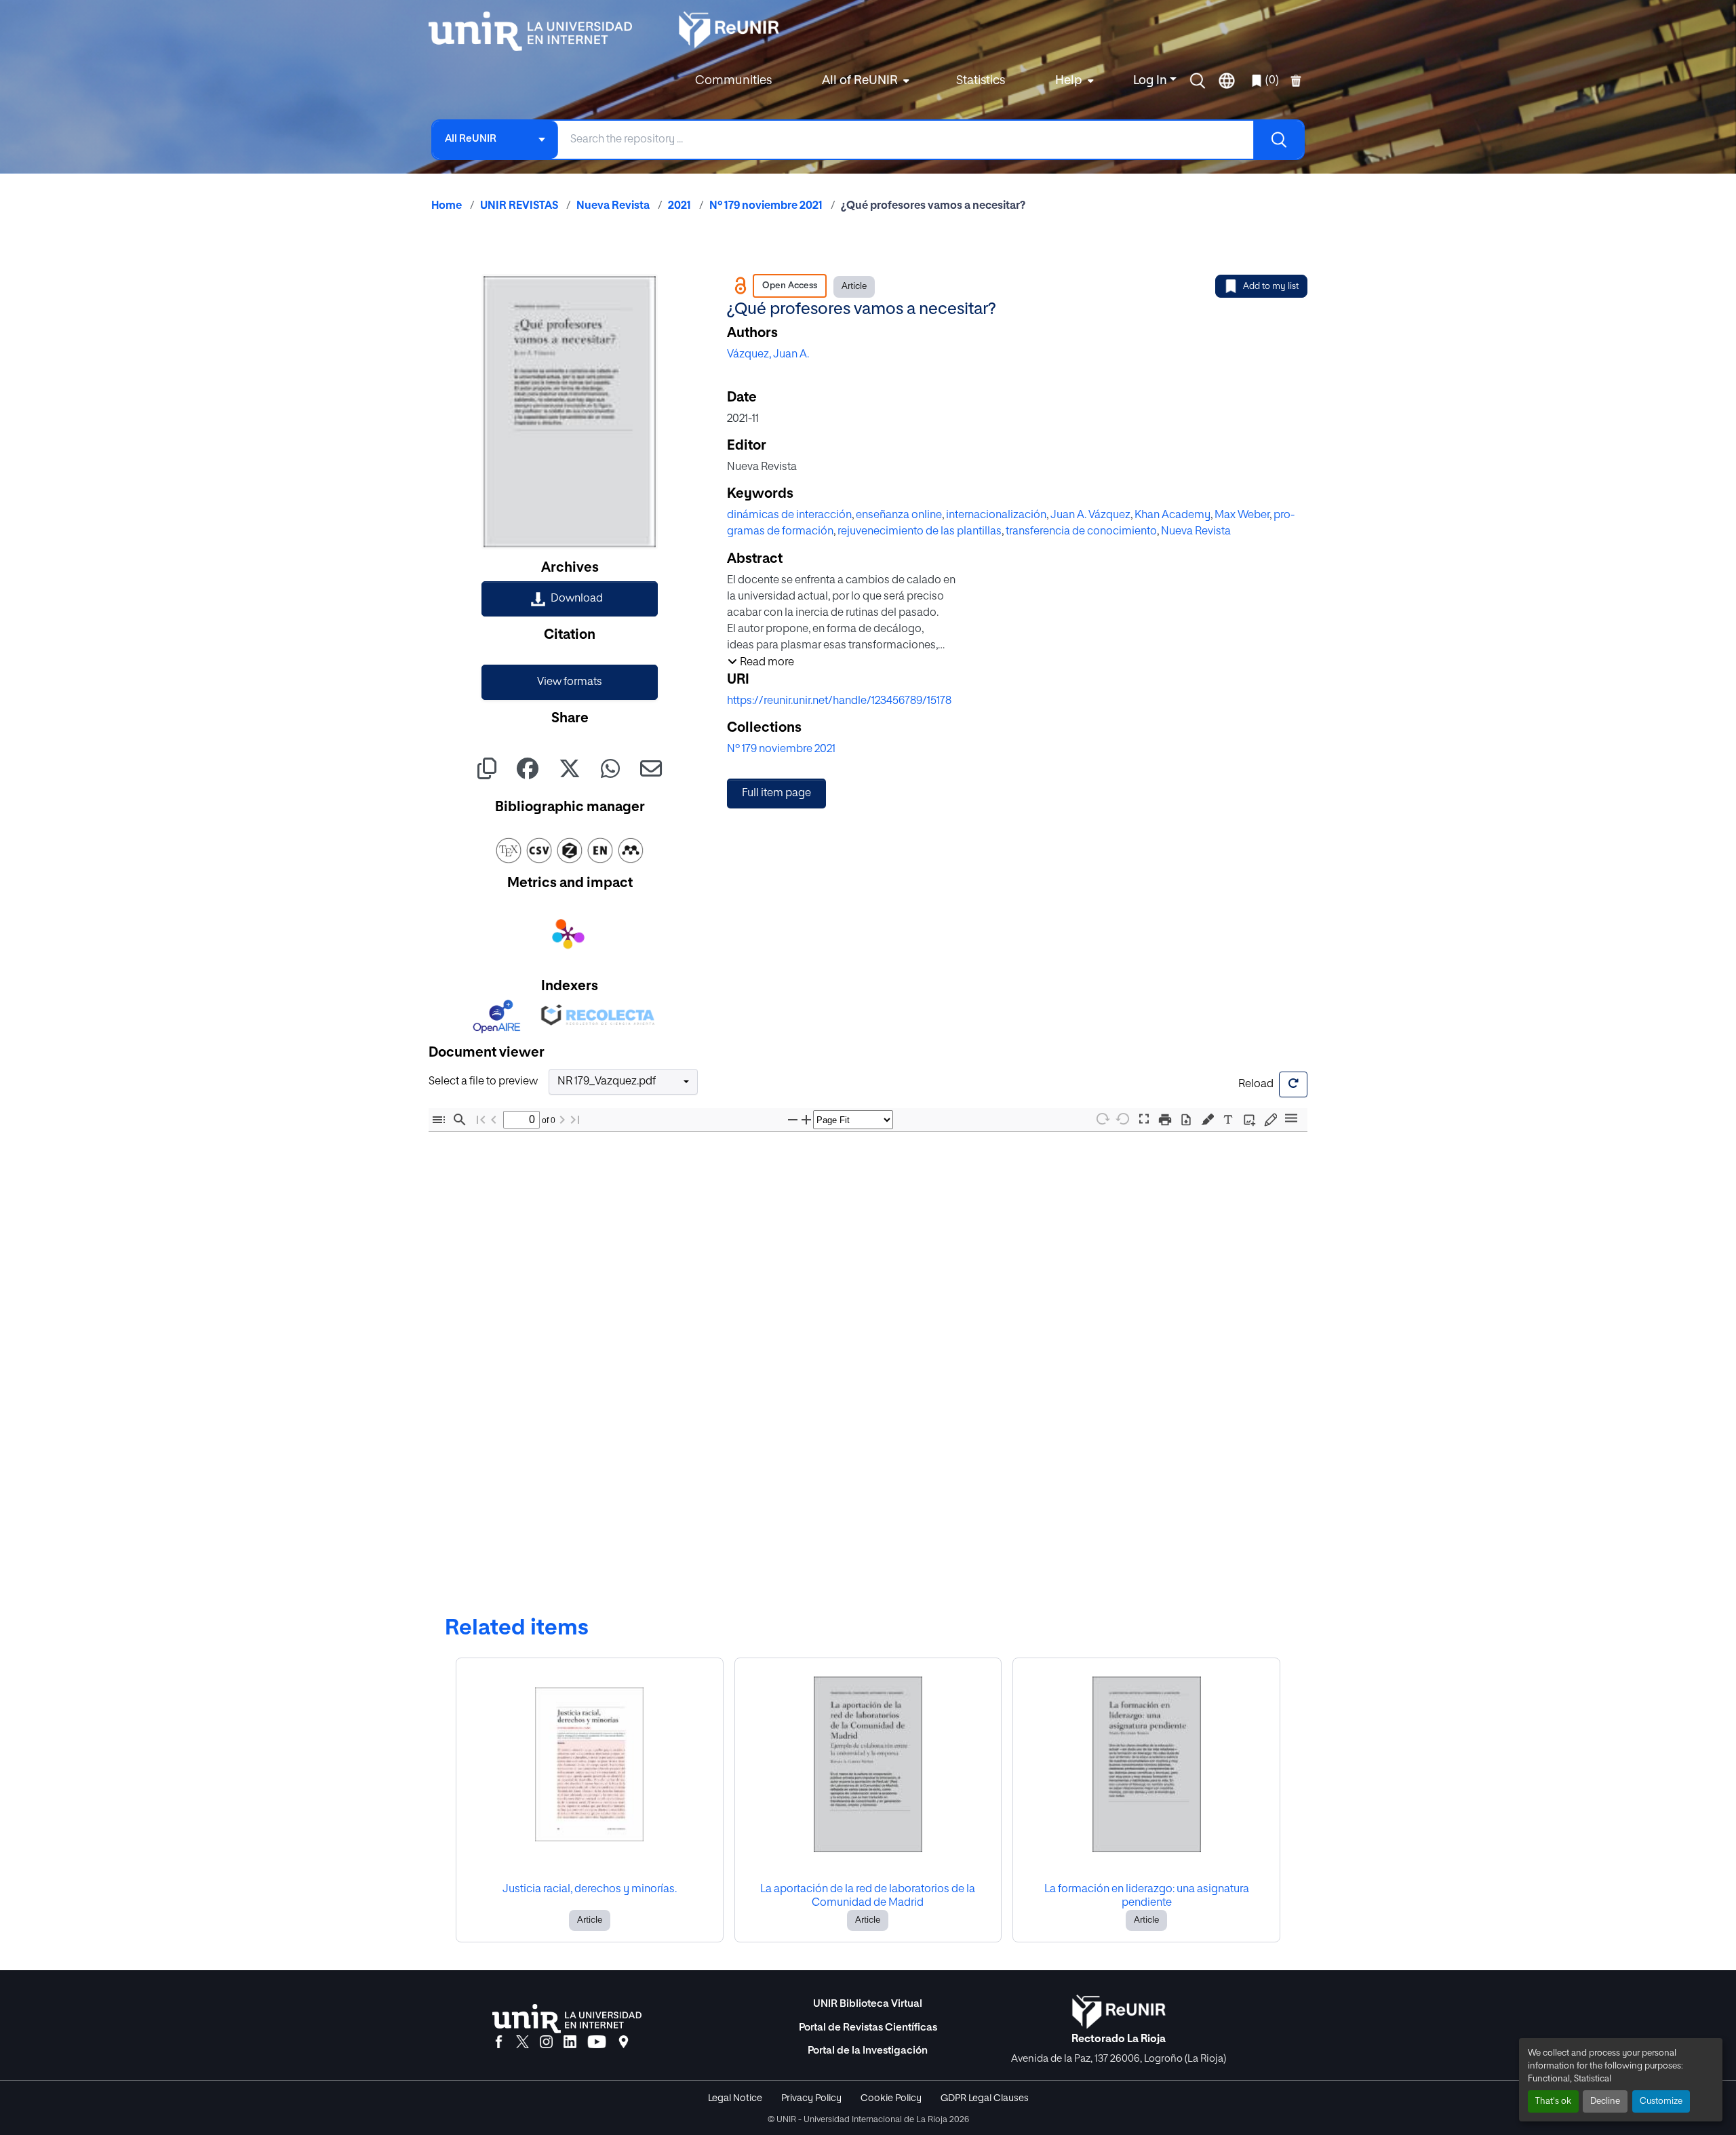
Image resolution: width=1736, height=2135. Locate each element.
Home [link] (447, 206)
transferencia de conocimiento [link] (1081, 532)
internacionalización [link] (996, 515)
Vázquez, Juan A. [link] (768, 355)
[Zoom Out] (793, 1119)
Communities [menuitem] (733, 81)
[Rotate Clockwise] (1102, 1119)
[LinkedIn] (570, 2043)
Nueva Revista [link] (613, 206)
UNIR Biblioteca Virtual (868, 2004)
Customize (1661, 2101)
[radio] (1210, 1118)
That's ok (1553, 2101)
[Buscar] (1278, 140)
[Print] (1165, 1119)
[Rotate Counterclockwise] (1123, 1119)
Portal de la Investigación (868, 2051)
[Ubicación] (624, 2043)
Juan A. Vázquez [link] (1090, 515)
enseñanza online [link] (899, 515)
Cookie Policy (891, 2098)
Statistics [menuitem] (981, 81)
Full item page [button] (776, 794)
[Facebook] (499, 2043)
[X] (522, 2043)
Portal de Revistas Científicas (868, 2028)
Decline (1605, 2101)
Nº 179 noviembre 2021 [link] (766, 206)
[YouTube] (597, 2043)
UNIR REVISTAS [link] (519, 206)
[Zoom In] (806, 1119)
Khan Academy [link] (1172, 515)
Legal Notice (735, 2098)
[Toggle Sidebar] (439, 1119)
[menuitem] (864, 81)
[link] (570, 599)
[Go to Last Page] (575, 1119)
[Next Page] (562, 1119)
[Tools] (1291, 1119)
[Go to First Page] (481, 1119)
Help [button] (1069, 81)
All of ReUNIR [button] (860, 81)
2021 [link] (679, 206)
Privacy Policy (811, 2098)
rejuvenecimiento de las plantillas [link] (920, 532)
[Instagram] (546, 2043)
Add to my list (1271, 287)
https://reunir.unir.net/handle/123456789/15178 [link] (839, 701)
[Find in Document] (460, 1119)
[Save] (1186, 1119)
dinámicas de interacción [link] (789, 515)
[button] (1198, 81)
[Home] (537, 31)
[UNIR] (567, 2019)
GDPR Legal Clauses (985, 2098)
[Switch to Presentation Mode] (1144, 1119)
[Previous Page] (494, 1119)
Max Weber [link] (1242, 515)
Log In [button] (1151, 81)
